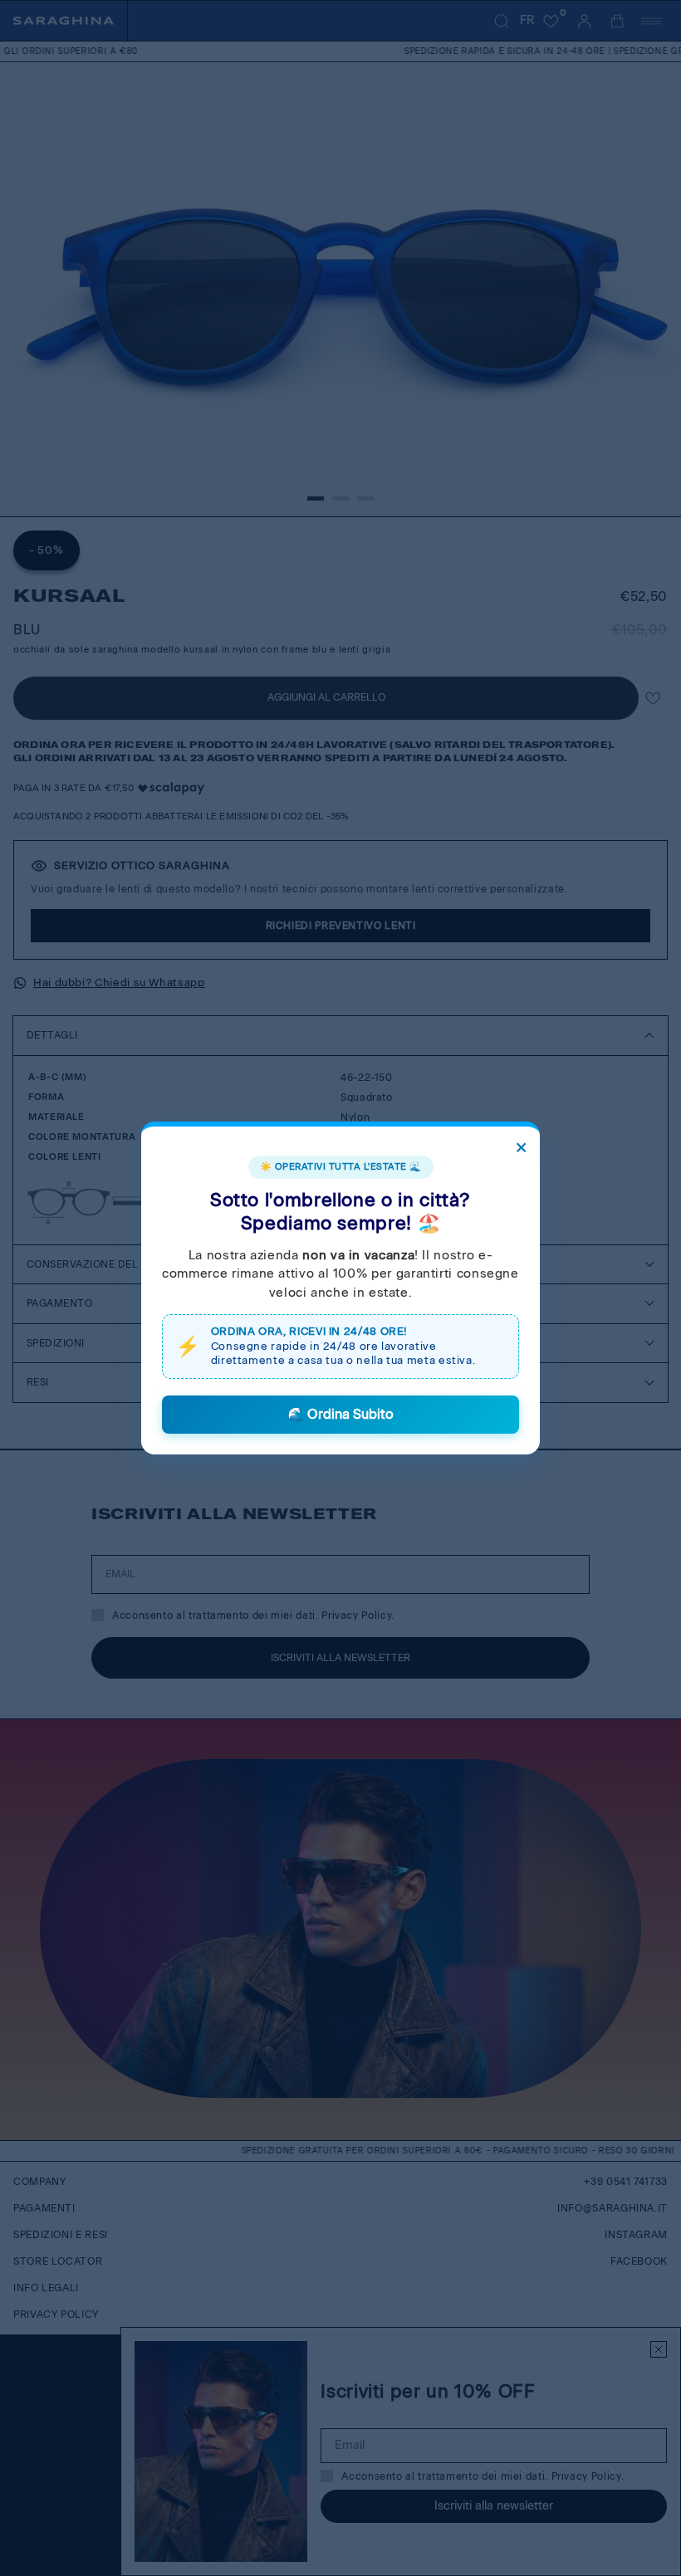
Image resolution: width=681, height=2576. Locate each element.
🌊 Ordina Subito (340, 1414)
